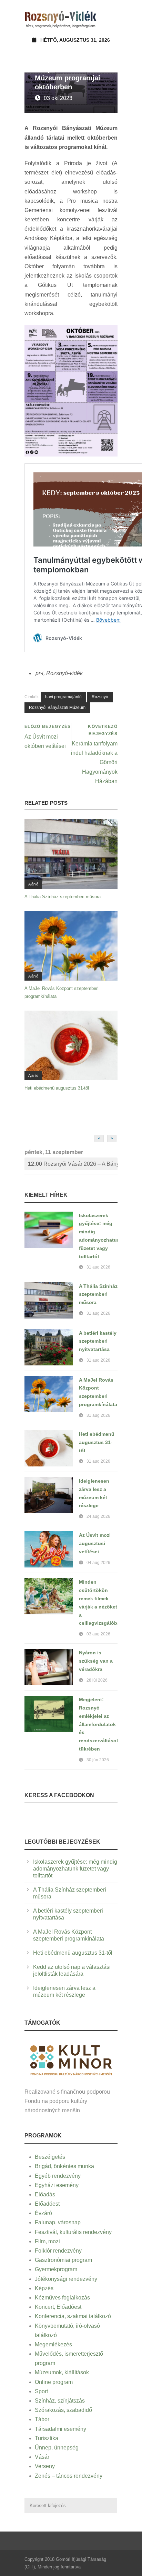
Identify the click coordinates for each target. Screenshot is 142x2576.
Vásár (42, 2457)
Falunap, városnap (58, 2222)
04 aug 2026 (98, 1563)
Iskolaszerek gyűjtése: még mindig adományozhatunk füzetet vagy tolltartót (75, 1869)
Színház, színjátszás (60, 2401)
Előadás (45, 2194)
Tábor (42, 2419)
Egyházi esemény (57, 2185)
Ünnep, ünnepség (57, 2448)
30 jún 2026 (98, 1760)
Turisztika (47, 2438)
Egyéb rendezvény (58, 2176)
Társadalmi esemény (60, 2429)
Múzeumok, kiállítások (62, 2372)
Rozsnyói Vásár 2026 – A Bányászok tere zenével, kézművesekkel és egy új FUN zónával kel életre (73, 1164)
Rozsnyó (100, 697)
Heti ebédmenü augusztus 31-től (57, 1088)
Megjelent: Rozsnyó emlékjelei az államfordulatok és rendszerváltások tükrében (99, 1724)
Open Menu (110, 19)
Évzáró (43, 2213)
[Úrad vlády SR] (71, 2059)
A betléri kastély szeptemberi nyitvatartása (98, 1341)
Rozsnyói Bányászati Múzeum (57, 708)
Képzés (44, 2288)
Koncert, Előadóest (58, 2307)
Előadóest (47, 2204)
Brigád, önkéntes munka (64, 2166)
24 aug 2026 (98, 1516)
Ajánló (33, 884)
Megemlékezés (53, 2344)
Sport (41, 2391)
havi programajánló (63, 697)
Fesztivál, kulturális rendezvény (73, 2232)
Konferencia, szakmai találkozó (73, 2316)
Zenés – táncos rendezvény (69, 2476)
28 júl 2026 (97, 1680)
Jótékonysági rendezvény (66, 2279)
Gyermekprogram (56, 2269)
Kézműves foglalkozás (62, 2298)
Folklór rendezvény (58, 2251)
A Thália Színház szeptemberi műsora (63, 897)
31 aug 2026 (98, 1267)
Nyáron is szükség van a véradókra (96, 1661)
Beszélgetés (50, 2157)
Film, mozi (47, 2241)
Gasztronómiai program (63, 2260)
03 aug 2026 (98, 1634)
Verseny (45, 2466)
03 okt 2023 (58, 98)
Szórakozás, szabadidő (63, 2410)
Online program (54, 2382)
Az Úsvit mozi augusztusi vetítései (95, 1543)
